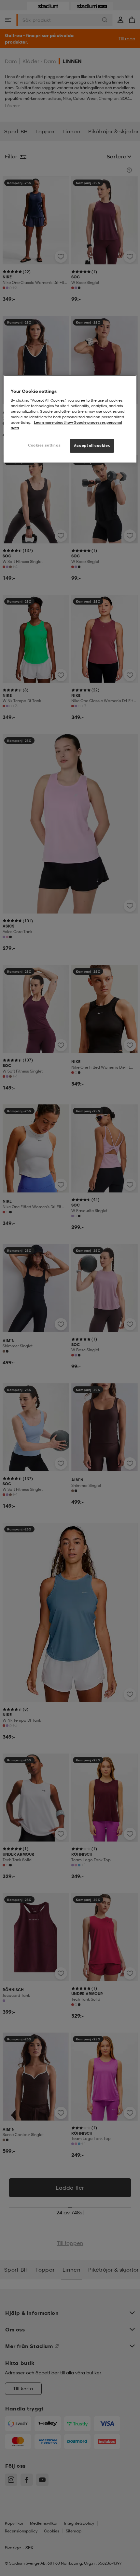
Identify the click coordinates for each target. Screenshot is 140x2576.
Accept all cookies (92, 446)
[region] (70, 419)
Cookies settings (44, 445)
